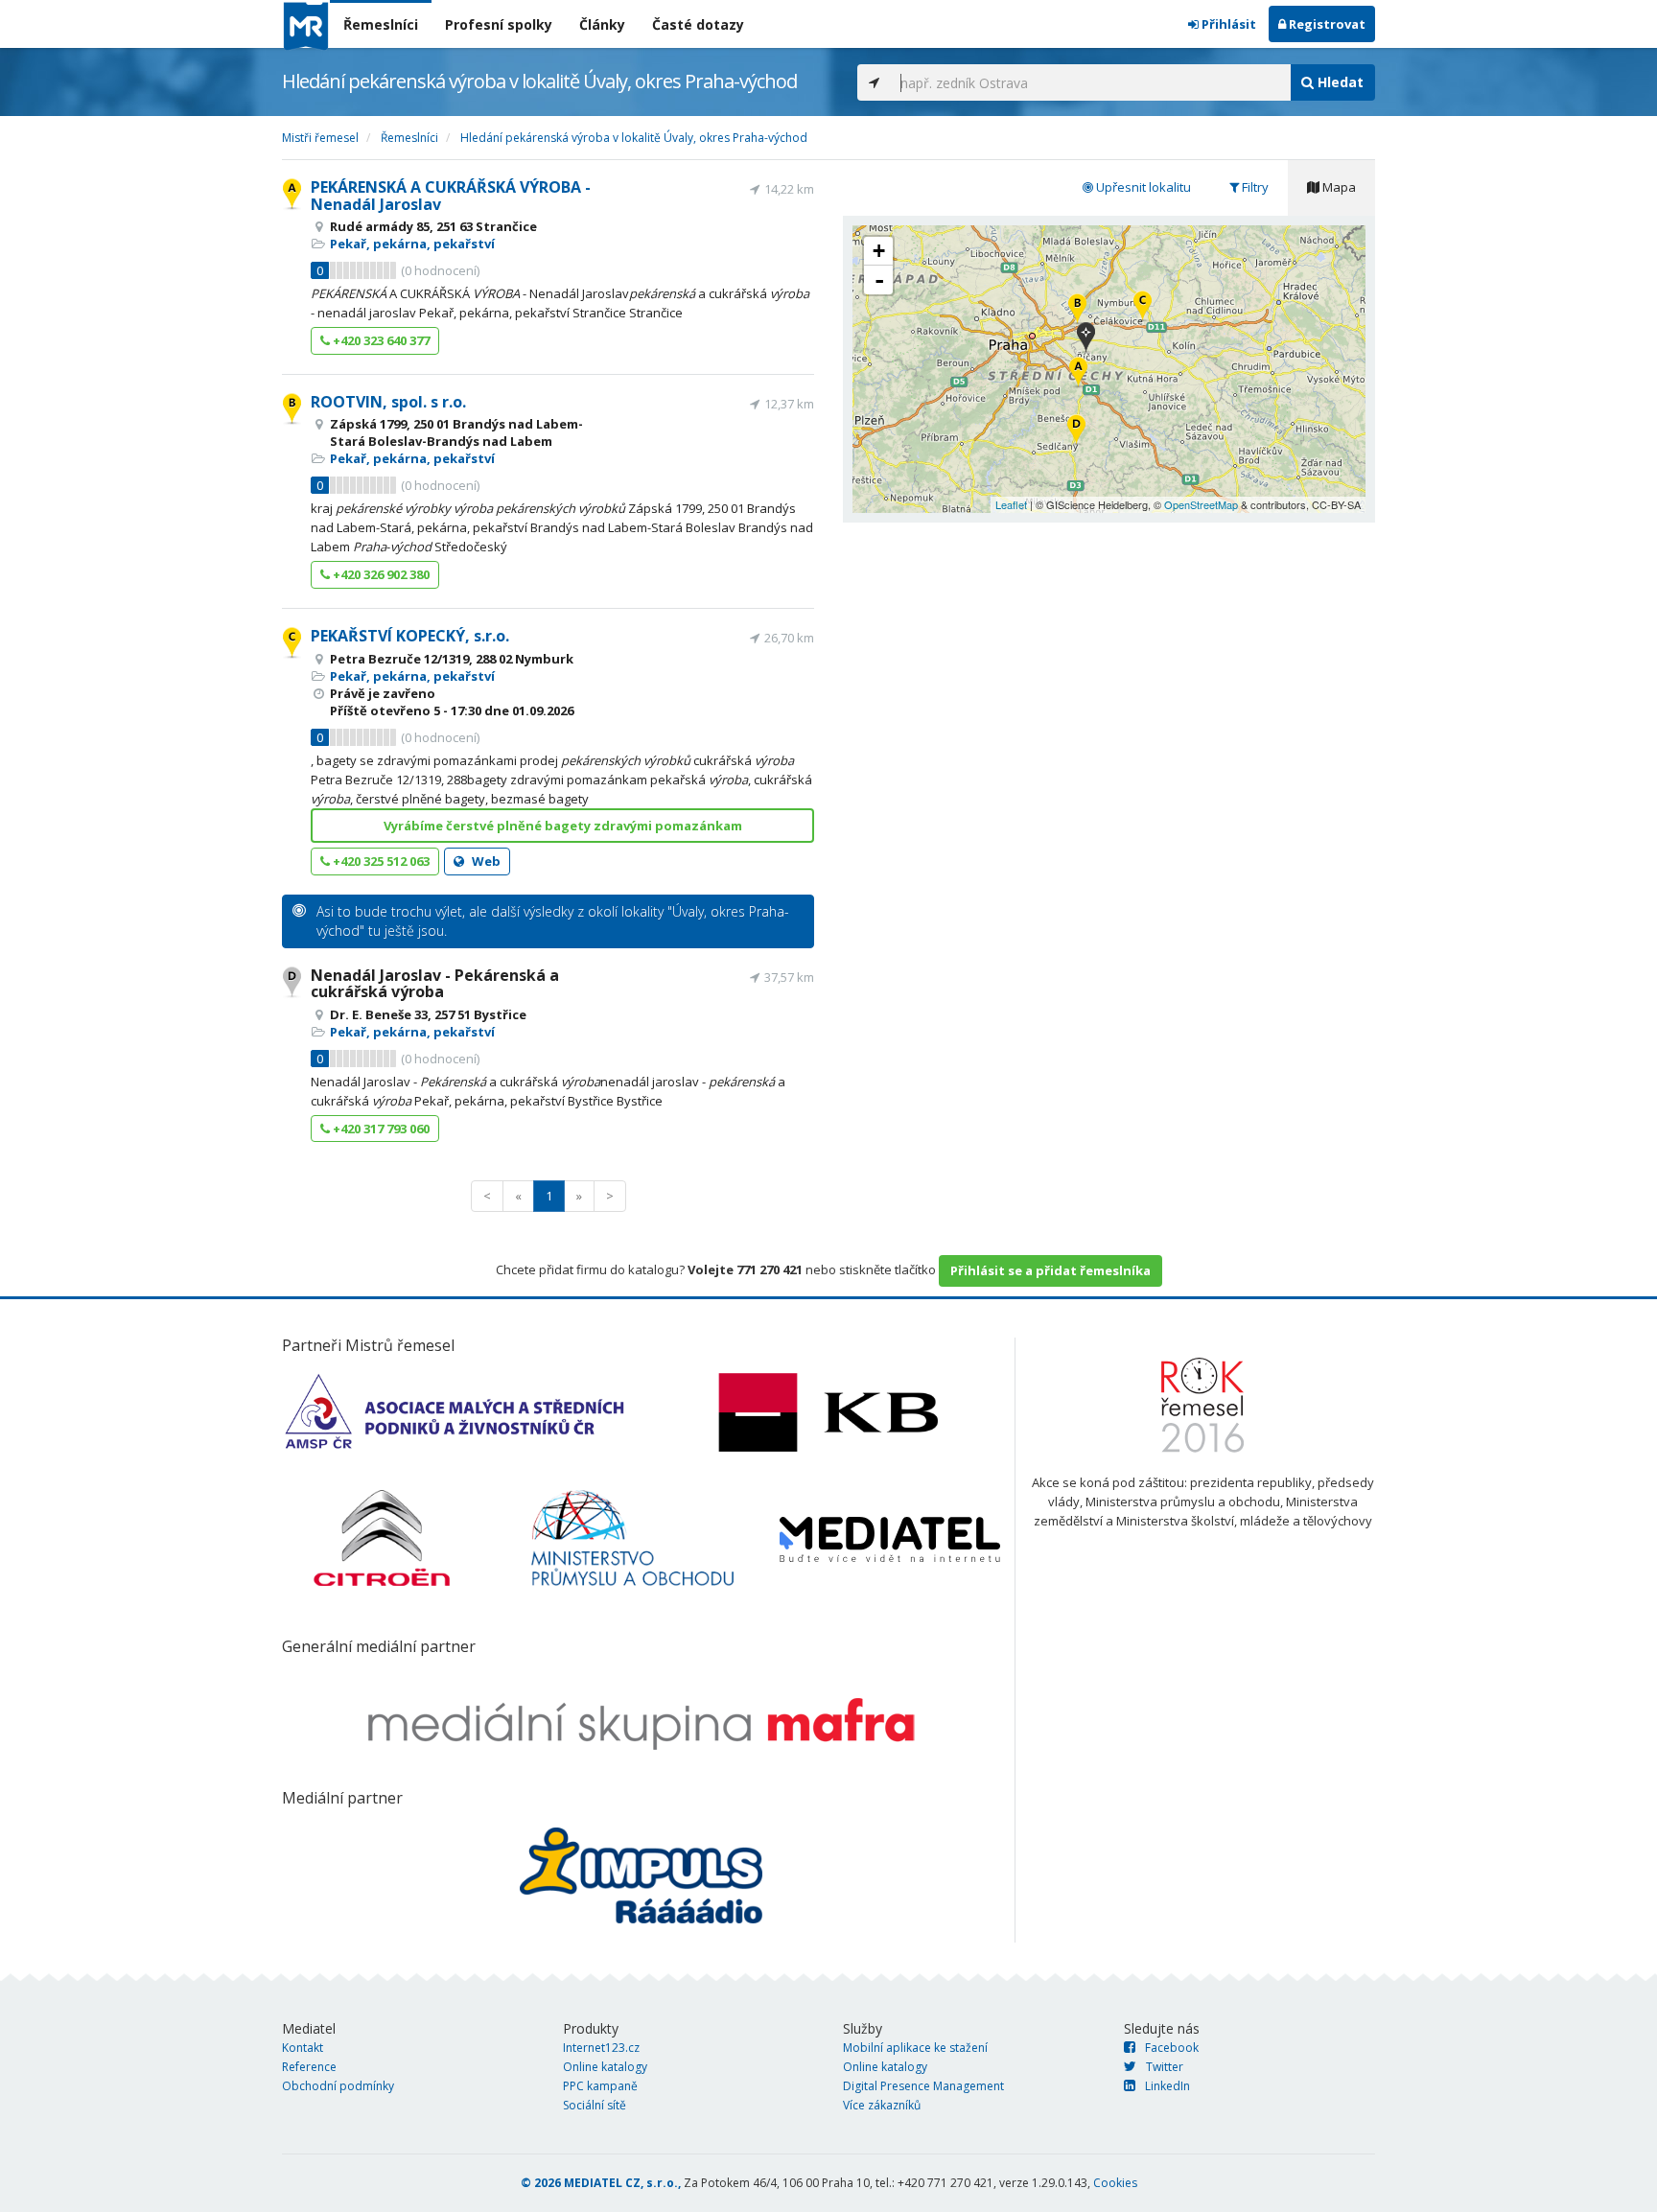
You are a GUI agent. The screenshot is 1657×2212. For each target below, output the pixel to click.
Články (602, 24)
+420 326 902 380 (380, 574)
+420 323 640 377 (380, 340)
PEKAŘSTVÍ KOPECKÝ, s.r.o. (410, 636)
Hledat (1339, 82)
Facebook (1172, 2048)
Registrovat (1326, 24)
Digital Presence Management (923, 2086)
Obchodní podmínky (338, 2086)
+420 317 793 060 (380, 1129)
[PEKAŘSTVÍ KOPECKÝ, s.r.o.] (1143, 307)
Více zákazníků (882, 2105)
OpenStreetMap (1201, 504)
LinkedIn (1167, 2086)
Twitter (1165, 2067)
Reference (309, 2067)
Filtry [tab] (1254, 187)
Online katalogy (605, 2067)
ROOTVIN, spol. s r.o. (388, 402)
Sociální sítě (595, 2105)
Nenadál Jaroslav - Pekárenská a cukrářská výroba (435, 984)
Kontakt (303, 2048)
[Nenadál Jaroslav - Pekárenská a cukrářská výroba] (1076, 431)
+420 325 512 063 (380, 861)
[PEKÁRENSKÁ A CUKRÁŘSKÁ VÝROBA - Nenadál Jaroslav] (1078, 373)
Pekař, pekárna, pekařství (412, 244)
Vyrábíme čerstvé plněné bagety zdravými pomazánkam (563, 826)
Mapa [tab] (1338, 187)
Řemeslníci (381, 24)
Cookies (1115, 2183)
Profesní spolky (499, 24)
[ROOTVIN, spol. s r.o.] (1077, 310)
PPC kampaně (600, 2086)
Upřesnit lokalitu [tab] (1142, 187)
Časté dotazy (698, 24)
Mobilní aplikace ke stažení (915, 2048)
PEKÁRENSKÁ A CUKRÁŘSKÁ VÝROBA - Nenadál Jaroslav (451, 196)
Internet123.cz (601, 2048)
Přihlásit (1227, 24)
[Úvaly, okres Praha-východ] (1086, 339)
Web (485, 861)
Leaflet (1011, 504)
